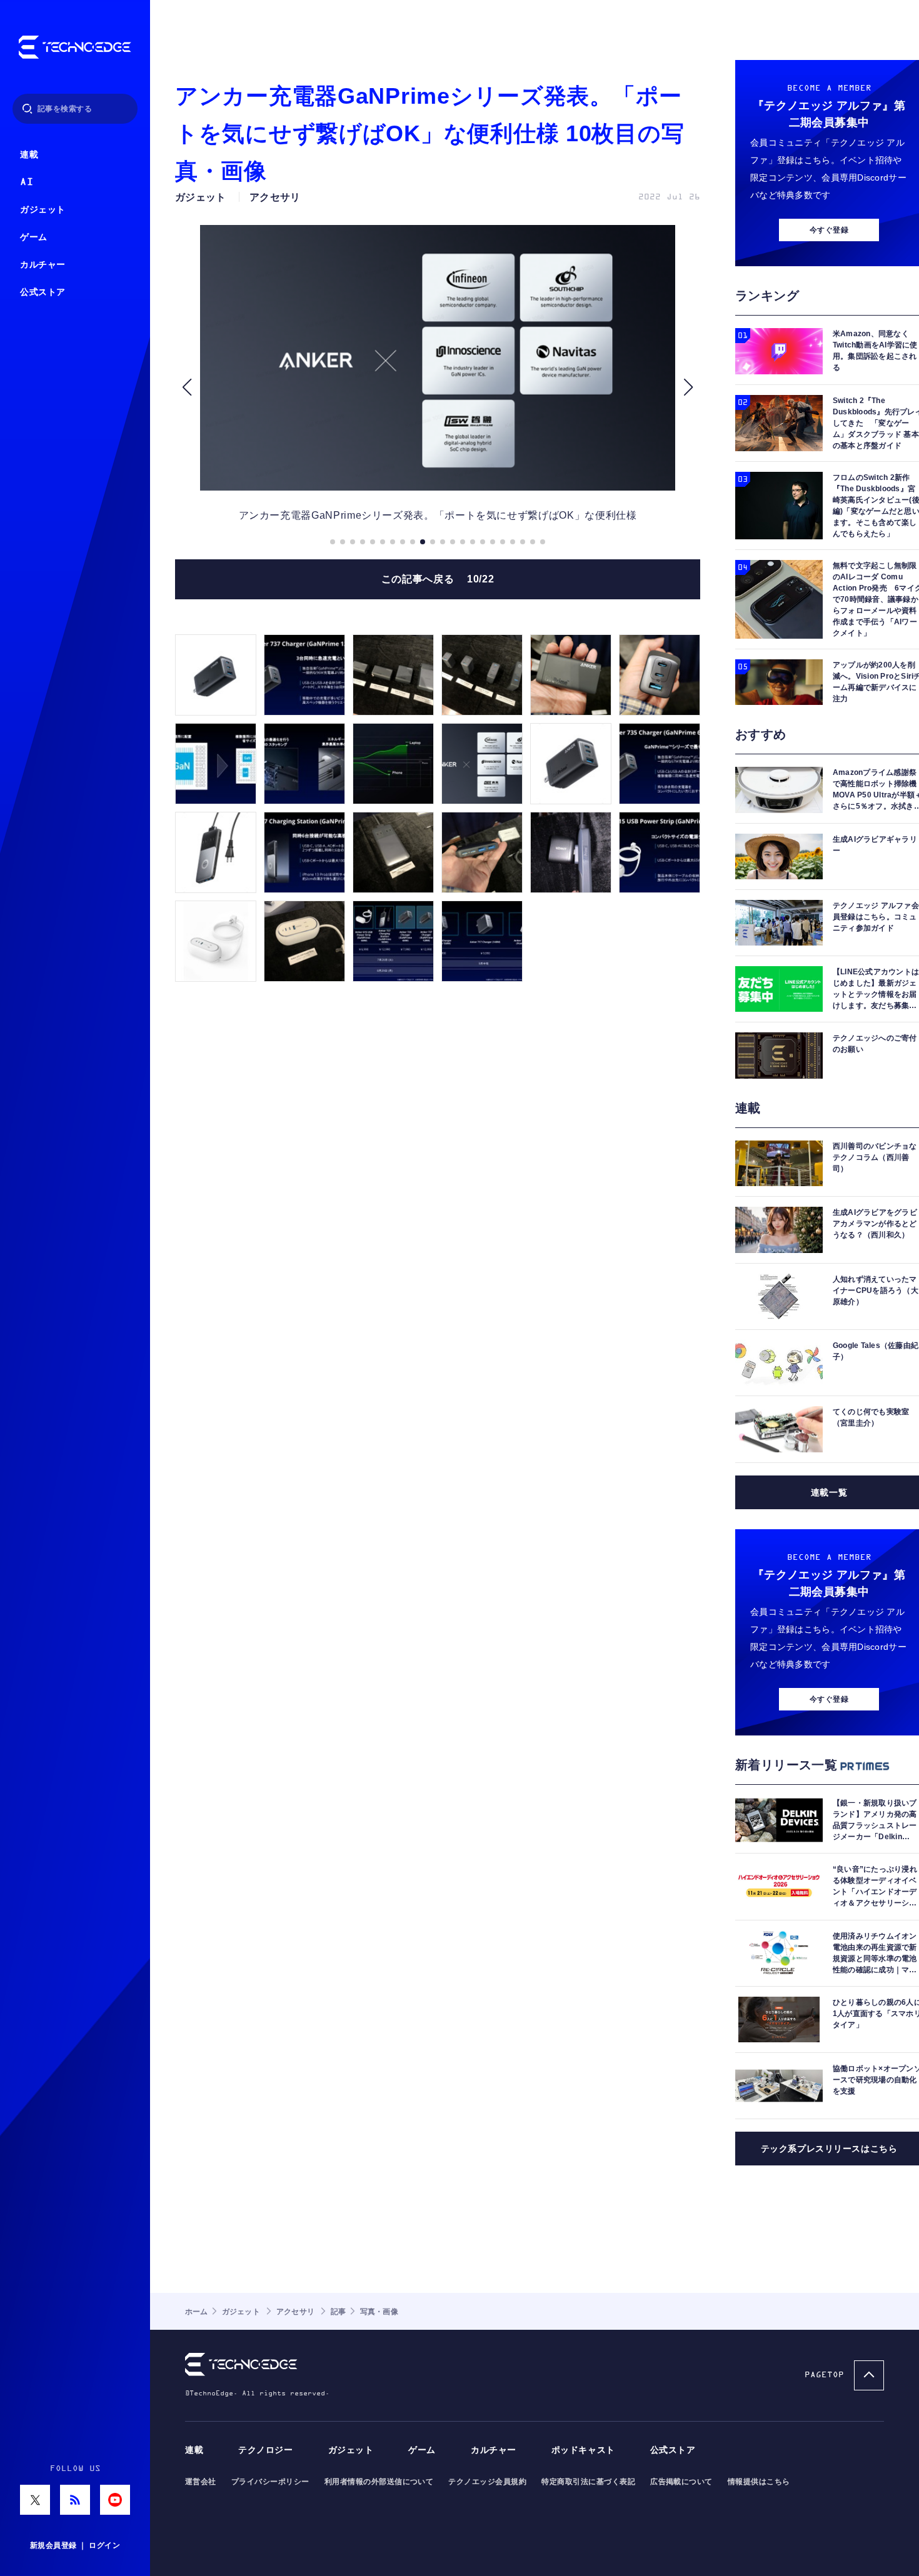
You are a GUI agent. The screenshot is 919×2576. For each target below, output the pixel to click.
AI (27, 182)
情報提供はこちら (759, 2482)
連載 (29, 155)
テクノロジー (265, 2450)
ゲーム (34, 237)
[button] (187, 387)
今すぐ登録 (829, 230)
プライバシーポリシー (270, 2482)
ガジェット (43, 210)
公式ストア (43, 292)
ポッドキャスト (583, 2450)
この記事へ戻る (438, 579)
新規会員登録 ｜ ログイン (75, 2545)
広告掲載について (681, 2482)
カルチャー (43, 265)
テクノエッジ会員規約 (487, 2482)
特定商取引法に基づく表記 (588, 2482)
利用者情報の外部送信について (379, 2482)
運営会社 (201, 2482)
